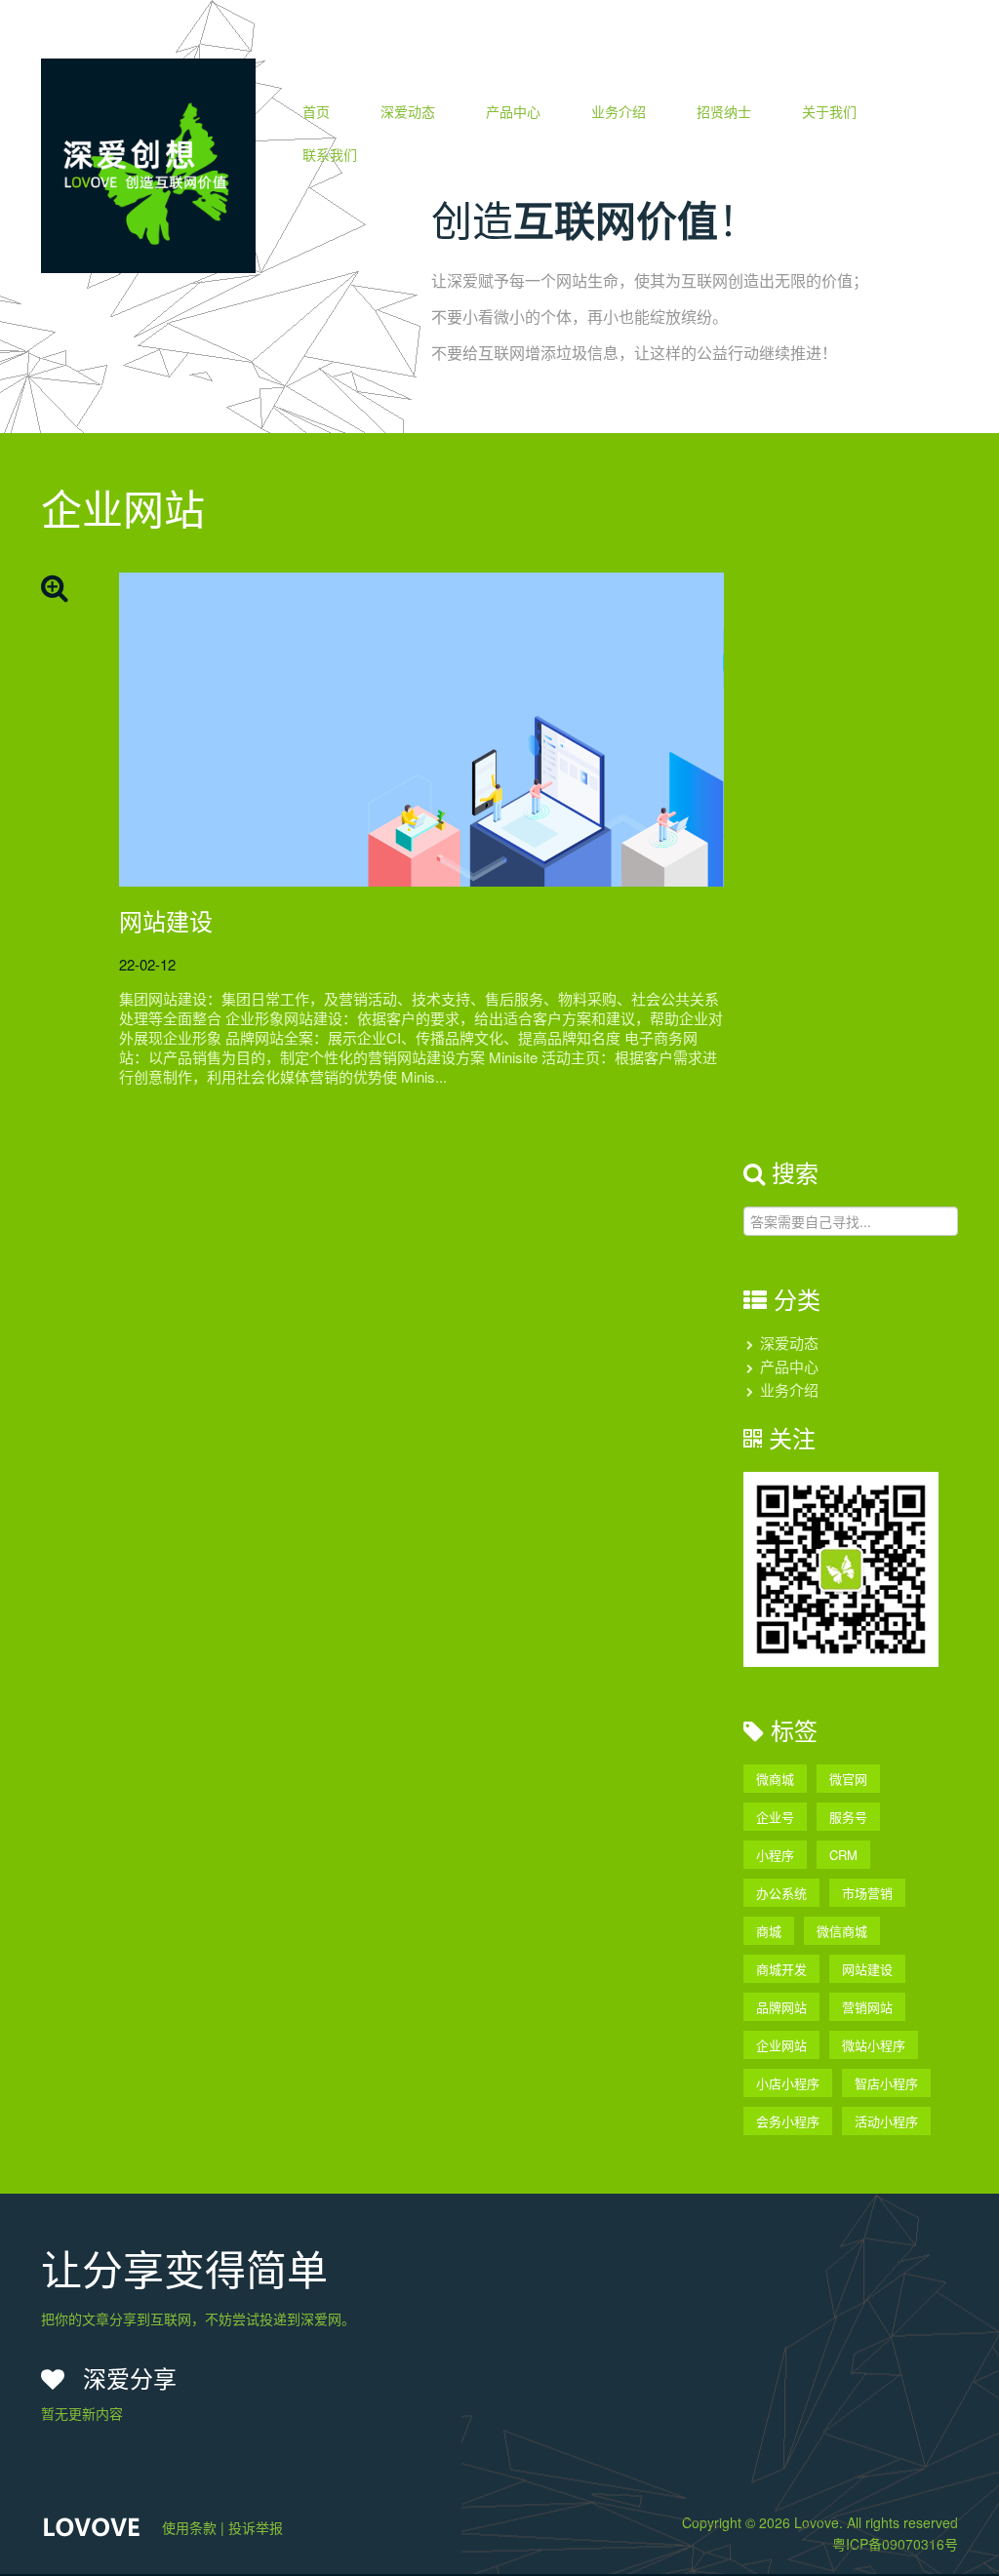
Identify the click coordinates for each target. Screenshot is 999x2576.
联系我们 (330, 154)
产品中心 (513, 111)
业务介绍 (619, 111)
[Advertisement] (841, 865)
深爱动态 (408, 111)
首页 (316, 111)
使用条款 (189, 2527)
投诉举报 (256, 2527)
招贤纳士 (724, 111)
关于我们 (829, 111)
